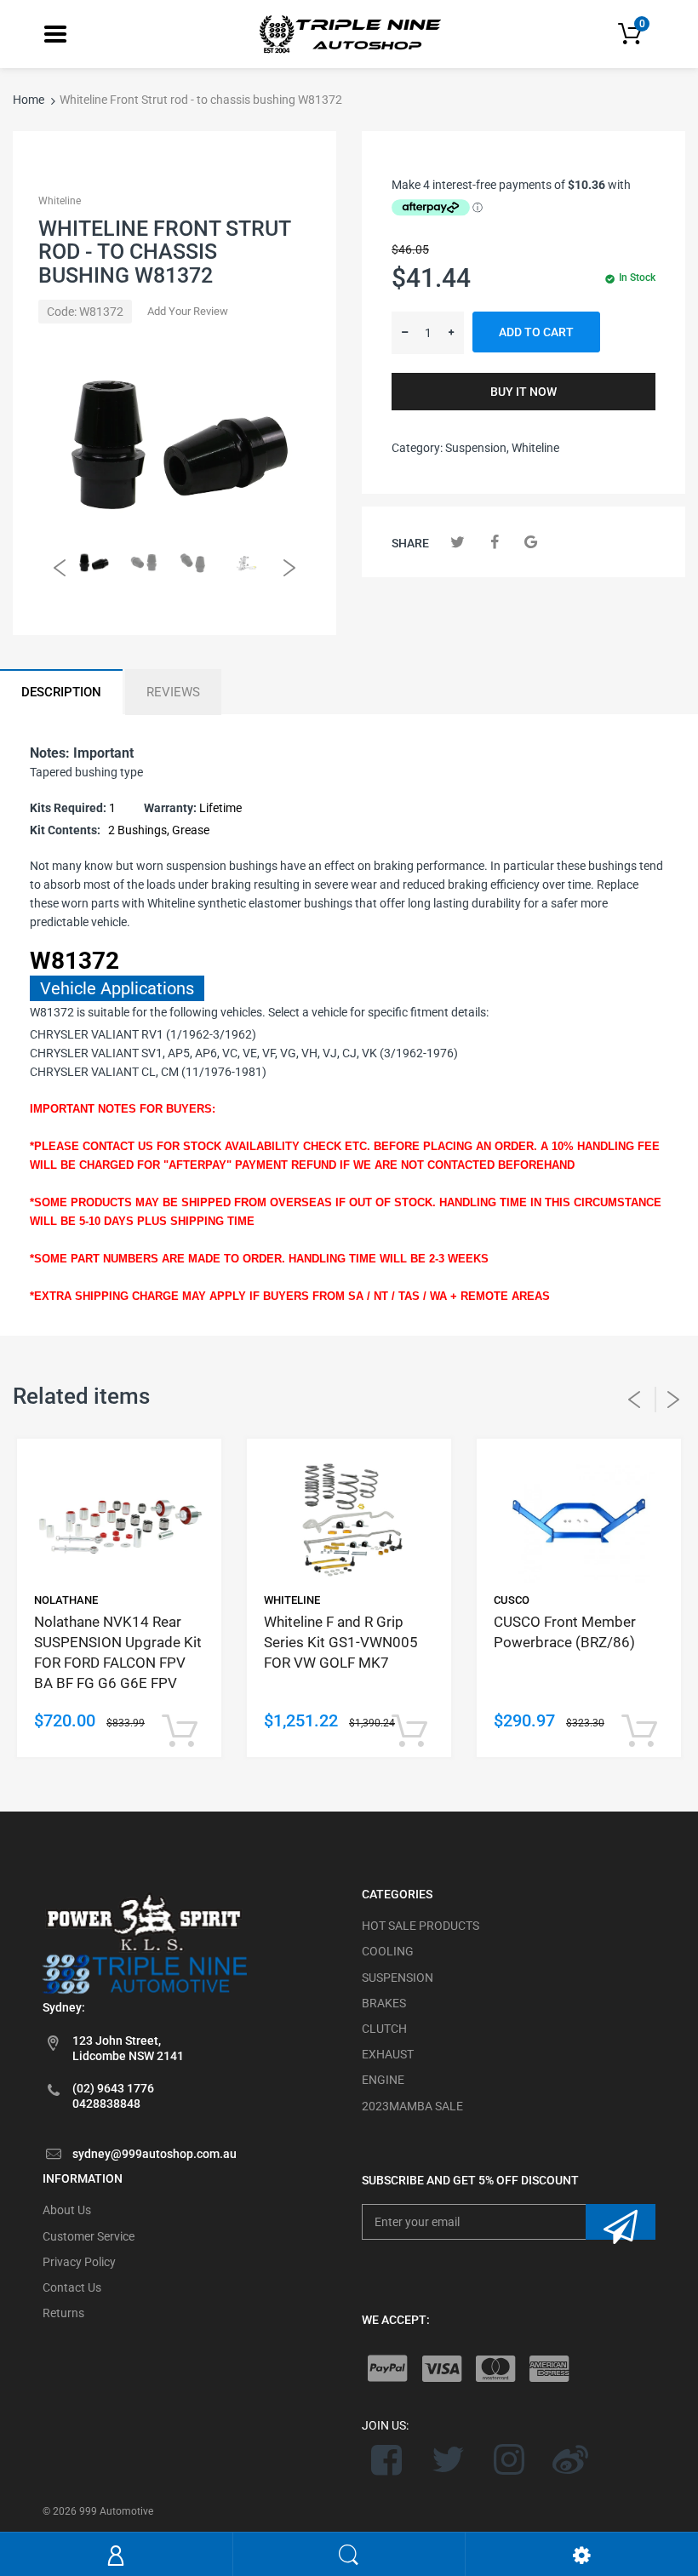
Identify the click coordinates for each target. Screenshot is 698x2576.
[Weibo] (570, 2459)
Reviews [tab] (173, 692)
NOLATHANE (66, 1600)
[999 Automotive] (349, 33)
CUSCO (512, 1600)
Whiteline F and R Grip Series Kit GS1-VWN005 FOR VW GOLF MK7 (341, 1642)
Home (29, 100)
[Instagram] (509, 2459)
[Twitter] (458, 542)
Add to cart (536, 332)
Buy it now (523, 392)
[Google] (531, 542)
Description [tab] (61, 692)
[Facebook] (494, 542)
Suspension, (477, 448)
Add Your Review (188, 311)
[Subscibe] (621, 2222)
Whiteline (60, 201)
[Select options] (179, 1732)
